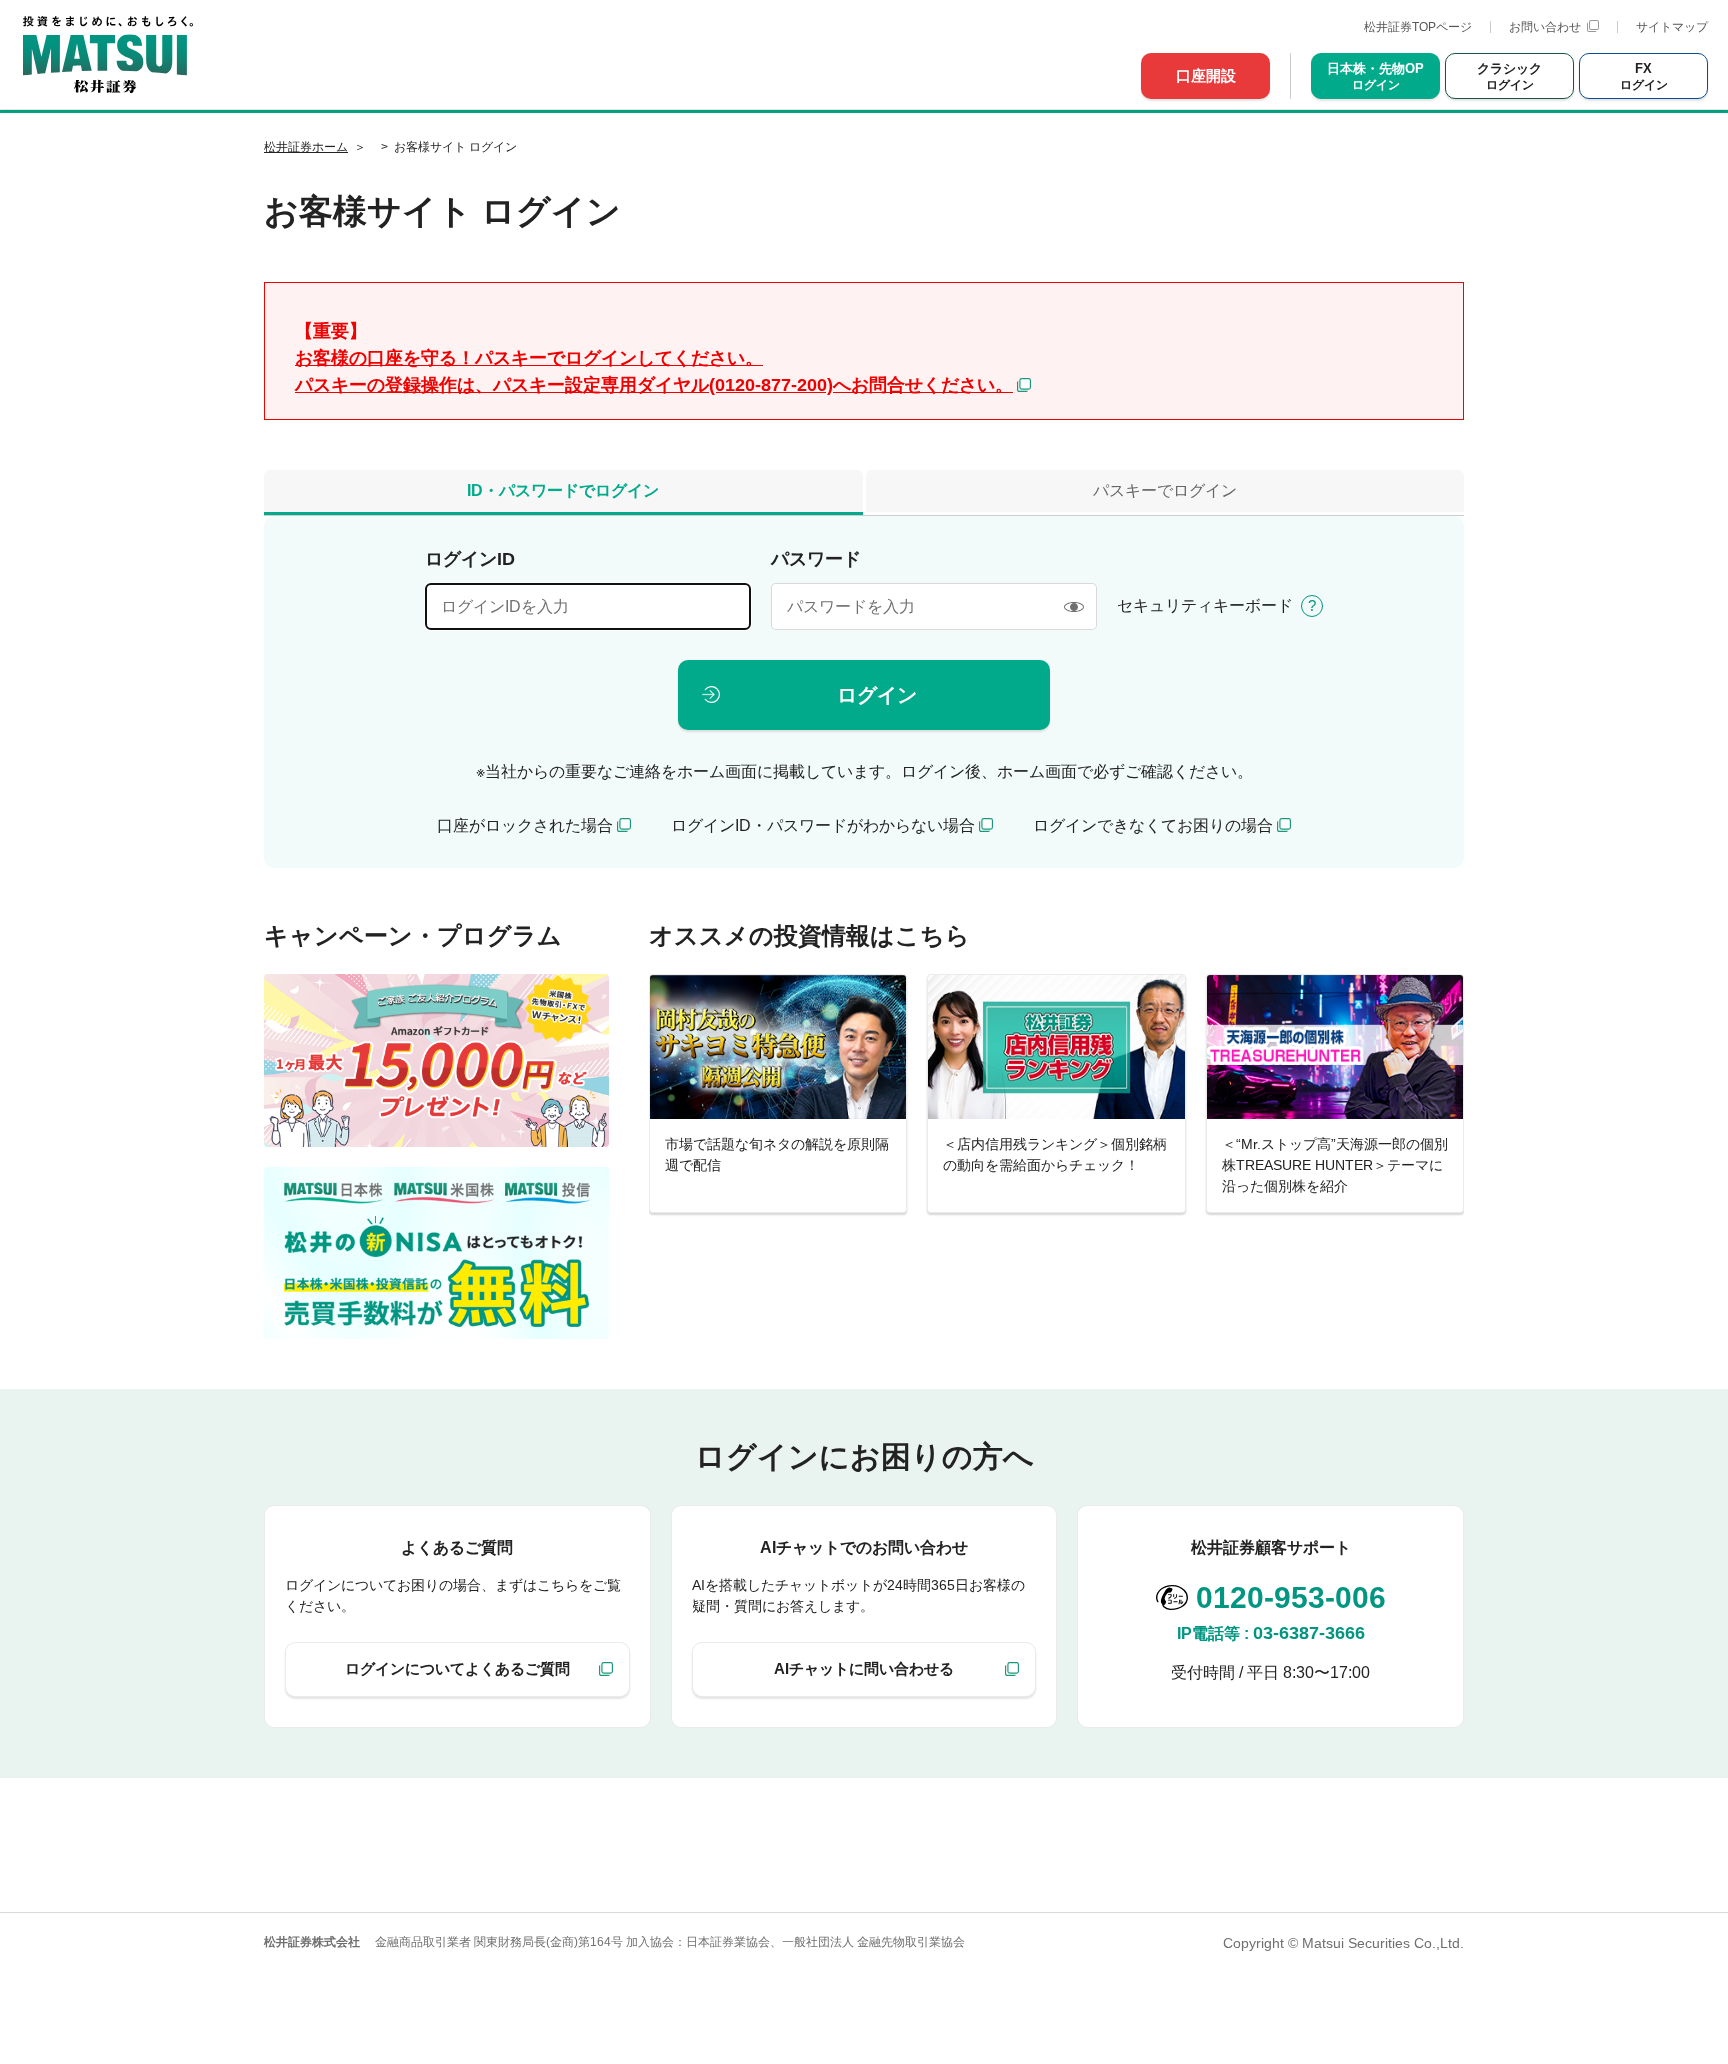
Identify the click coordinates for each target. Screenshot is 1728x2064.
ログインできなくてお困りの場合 (1153, 825)
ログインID (470, 559)
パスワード (816, 559)
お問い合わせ (1545, 27)
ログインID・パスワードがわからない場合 (823, 825)
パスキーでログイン (1165, 490)
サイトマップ (1672, 27)
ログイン (877, 695)
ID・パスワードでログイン (563, 490)
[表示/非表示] (1073, 606)
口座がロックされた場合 (525, 825)
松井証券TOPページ (1418, 27)
